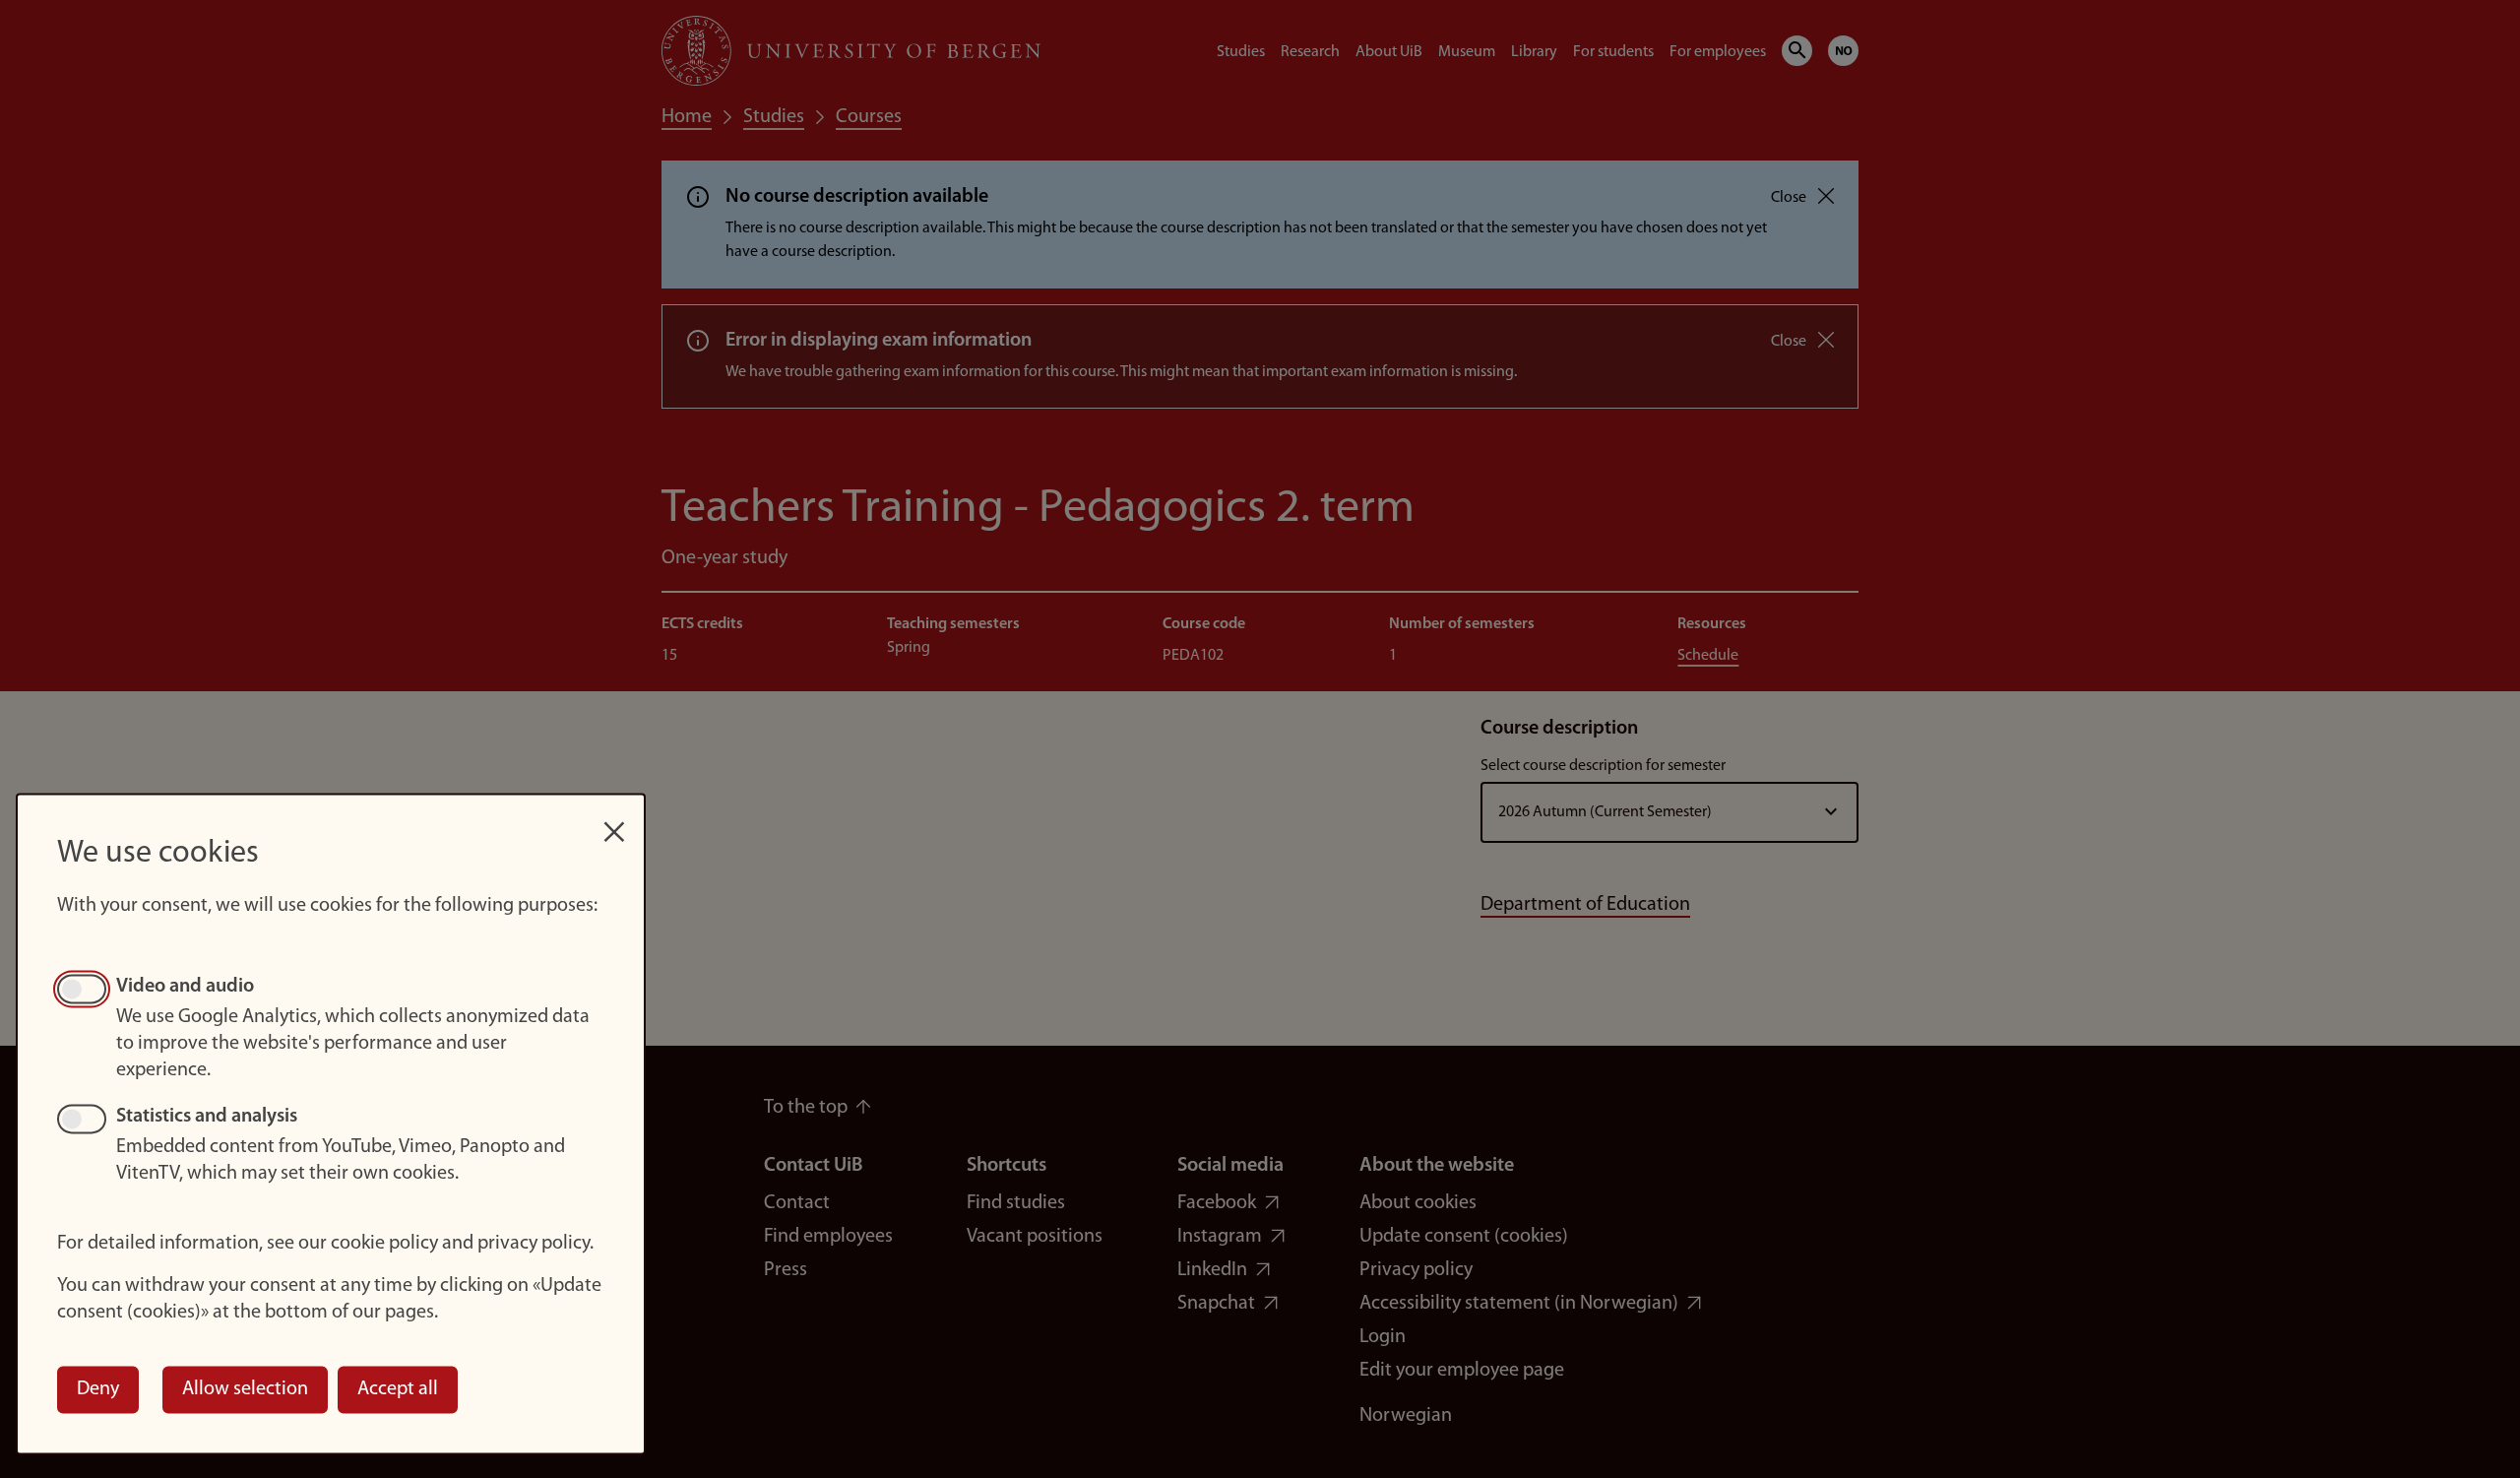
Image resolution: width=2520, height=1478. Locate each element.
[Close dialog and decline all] (614, 822)
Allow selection (245, 1389)
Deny (98, 1389)
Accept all (398, 1389)
